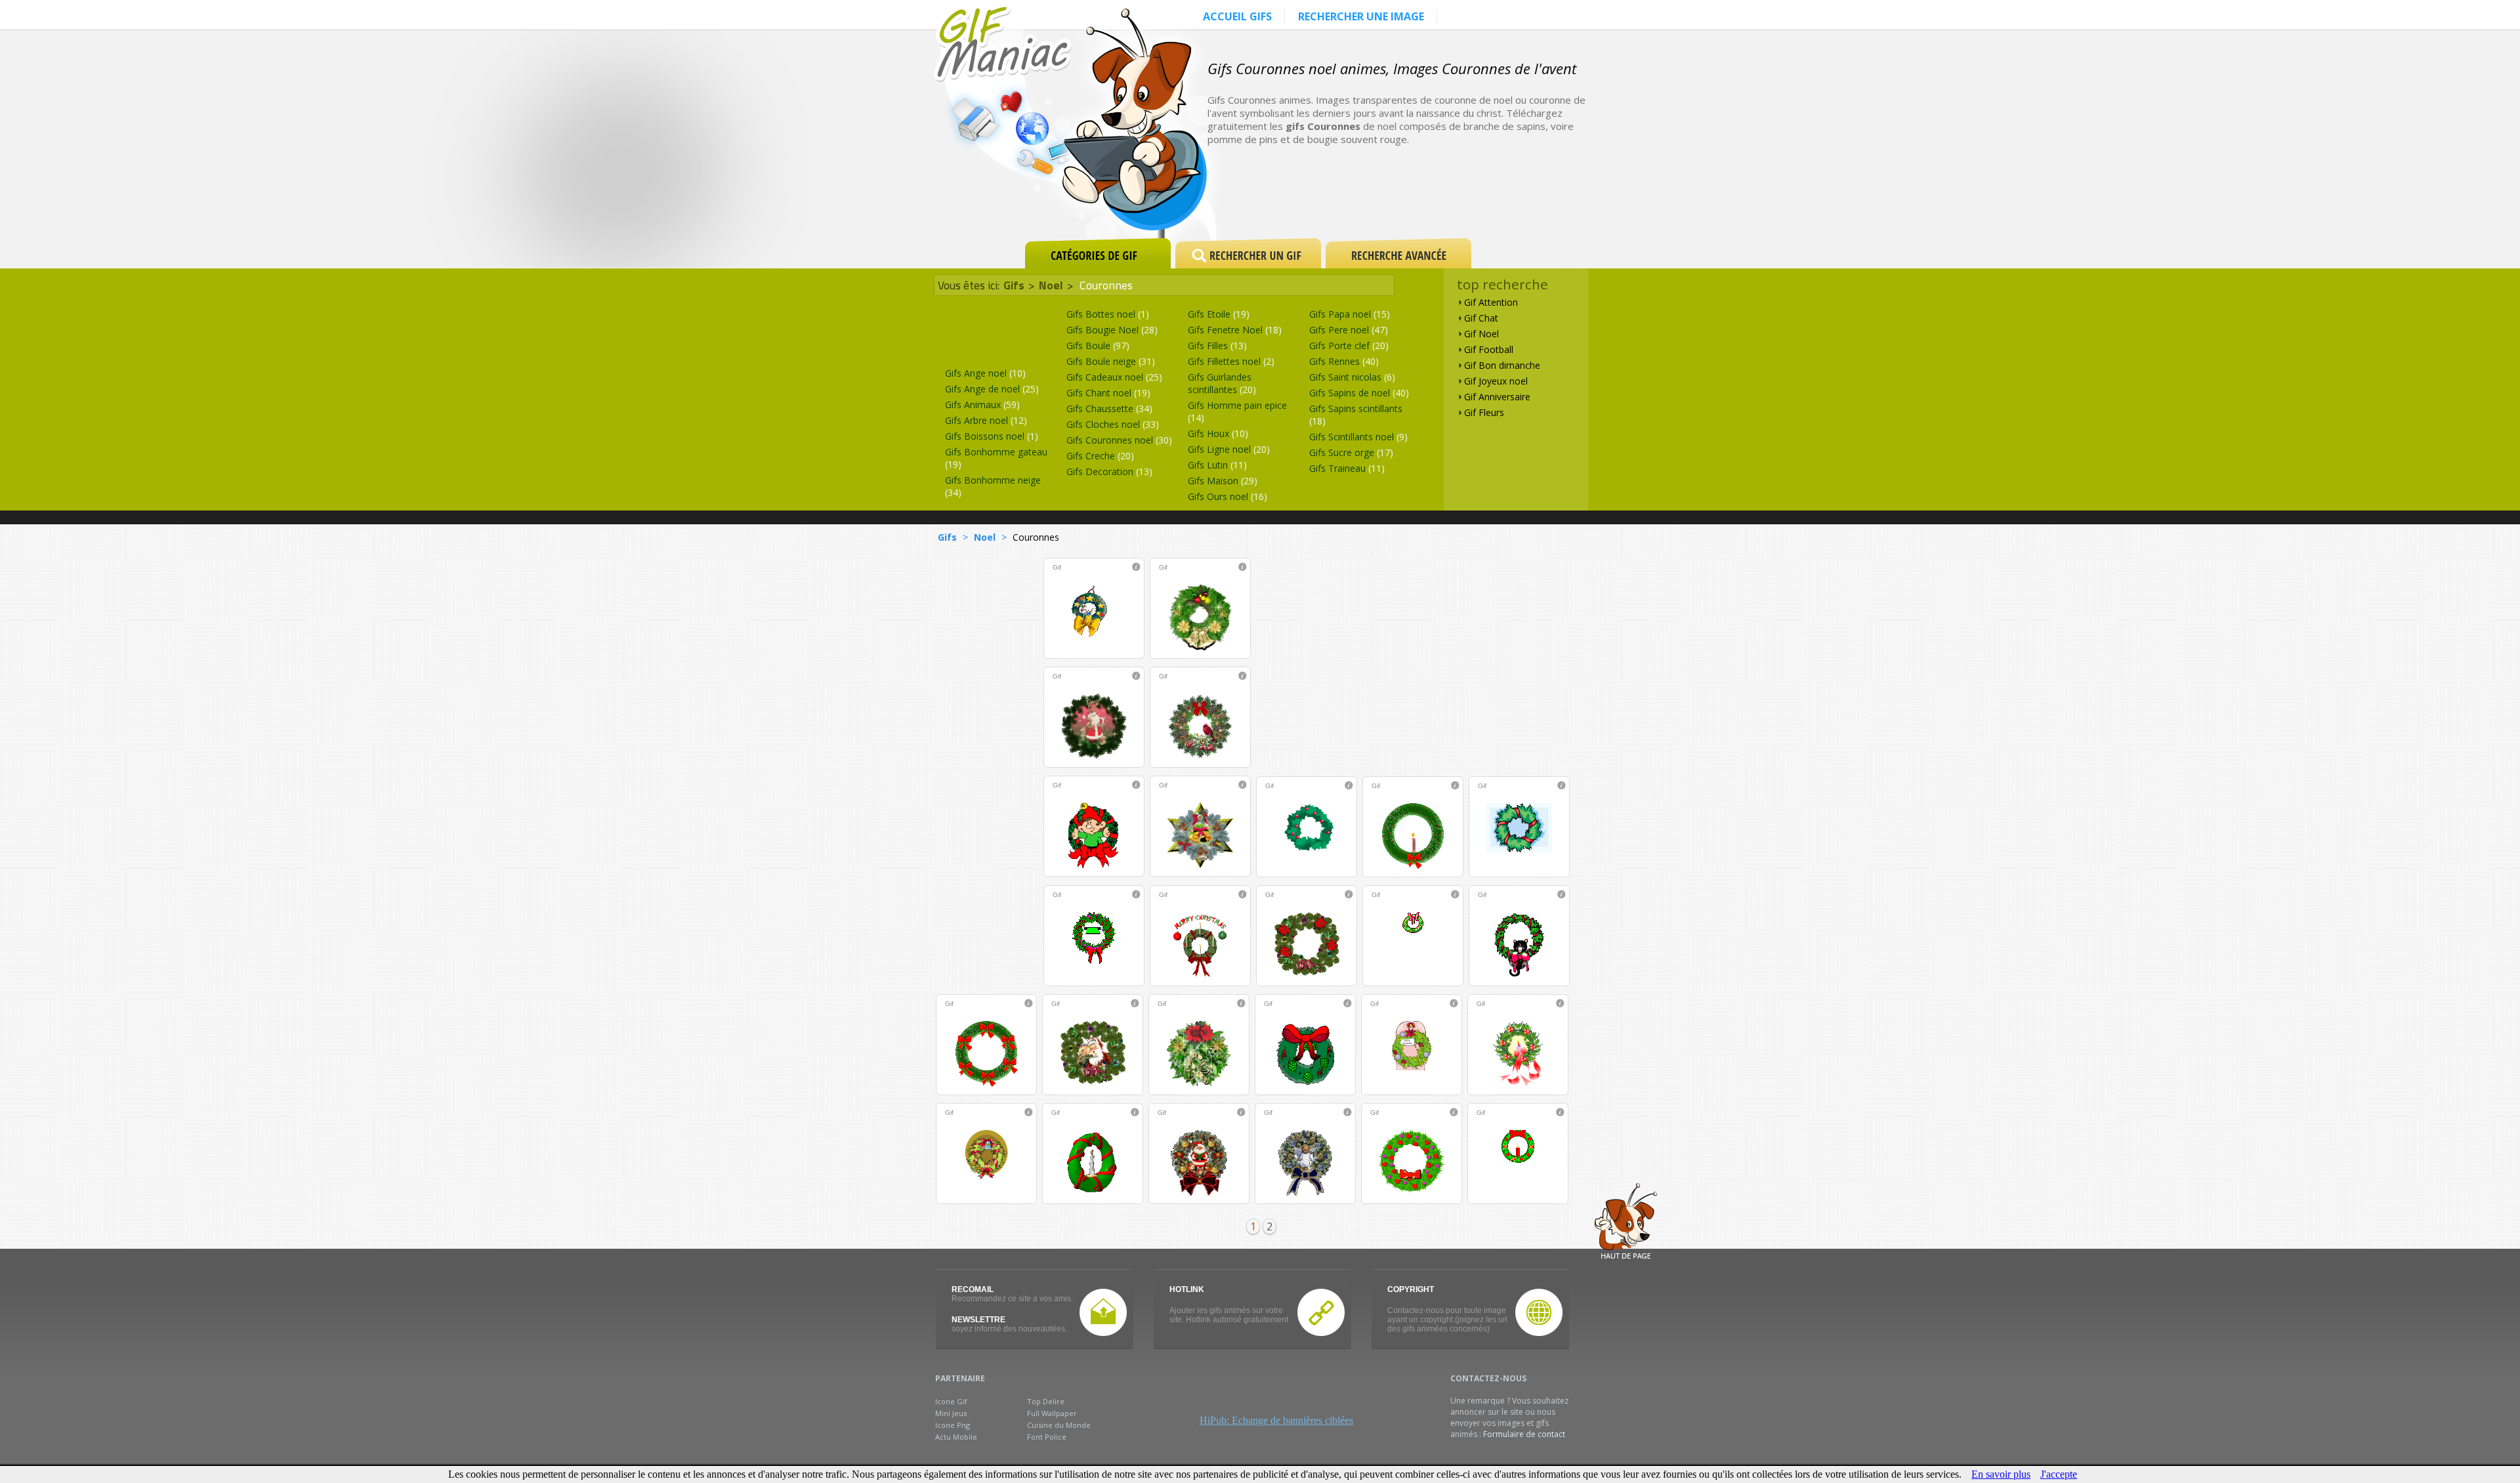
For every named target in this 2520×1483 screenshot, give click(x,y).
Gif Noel (1481, 334)
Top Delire (1046, 1401)
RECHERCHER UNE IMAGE (1361, 16)
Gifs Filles (1217, 345)
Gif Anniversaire (1497, 397)
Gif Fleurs (1484, 412)
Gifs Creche (1100, 456)
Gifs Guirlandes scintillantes (1222, 383)
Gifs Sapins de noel (1359, 393)
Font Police (1047, 1437)
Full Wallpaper (1052, 1413)
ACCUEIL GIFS (1237, 16)
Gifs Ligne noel (1229, 449)
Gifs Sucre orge (1351, 452)
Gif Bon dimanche (1502, 365)
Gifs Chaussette (1109, 408)
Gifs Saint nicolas (1352, 377)
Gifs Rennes (1344, 361)
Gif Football (1489, 349)
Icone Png (953, 1425)
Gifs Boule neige (1111, 361)
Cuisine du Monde (1059, 1425)
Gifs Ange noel (985, 373)
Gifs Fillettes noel (1231, 361)
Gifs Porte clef (1349, 345)
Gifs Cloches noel (1113, 424)
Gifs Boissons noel (992, 436)
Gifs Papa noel (1350, 314)
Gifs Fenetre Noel (1235, 330)
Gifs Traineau (1347, 468)
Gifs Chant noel (1108, 393)
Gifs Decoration (1109, 471)
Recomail (973, 1289)
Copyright (1411, 1289)
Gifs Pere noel (1349, 330)
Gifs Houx (1218, 433)
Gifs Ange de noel (992, 389)
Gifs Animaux (982, 405)
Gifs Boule (1098, 345)
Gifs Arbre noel (986, 420)
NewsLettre (978, 1320)
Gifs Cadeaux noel (1114, 377)
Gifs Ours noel (1228, 496)
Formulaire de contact (1524, 1434)
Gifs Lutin (1217, 465)
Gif (1057, 567)
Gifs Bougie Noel (1112, 330)
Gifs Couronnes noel (1119, 440)
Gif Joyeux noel (1496, 381)
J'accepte (2059, 1474)
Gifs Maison (1223, 481)
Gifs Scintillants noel (1358, 437)
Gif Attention (1491, 302)
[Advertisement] (1453, 192)
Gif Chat (1481, 318)
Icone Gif (951, 1401)
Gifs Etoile (1219, 314)
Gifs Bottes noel (1108, 314)
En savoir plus (2001, 1474)
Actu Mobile (956, 1437)
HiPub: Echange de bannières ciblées (1276, 1420)
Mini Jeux (951, 1413)
